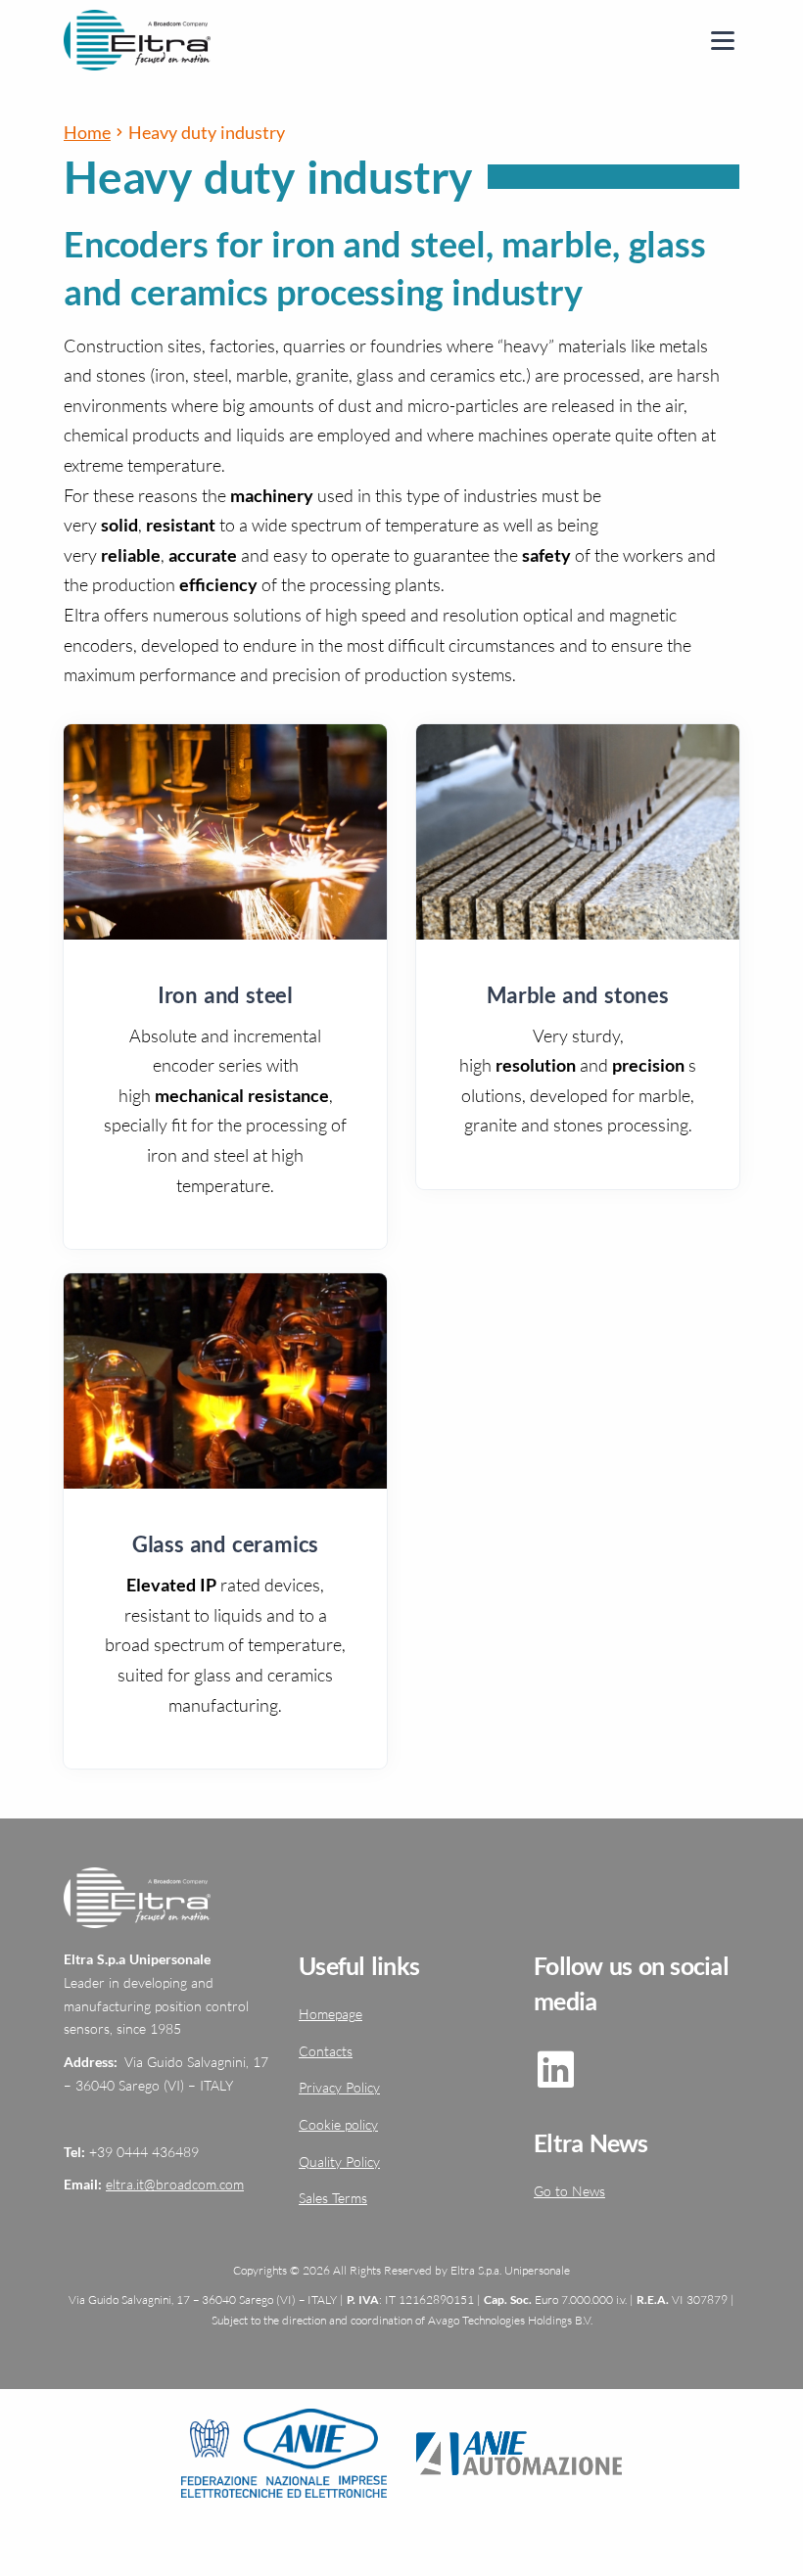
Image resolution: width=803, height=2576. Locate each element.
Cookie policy (338, 2124)
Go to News (569, 2191)
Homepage (331, 2014)
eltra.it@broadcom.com (175, 2184)
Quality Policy (339, 2162)
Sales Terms (333, 2198)
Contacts (326, 2051)
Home (87, 132)
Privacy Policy (339, 2087)
